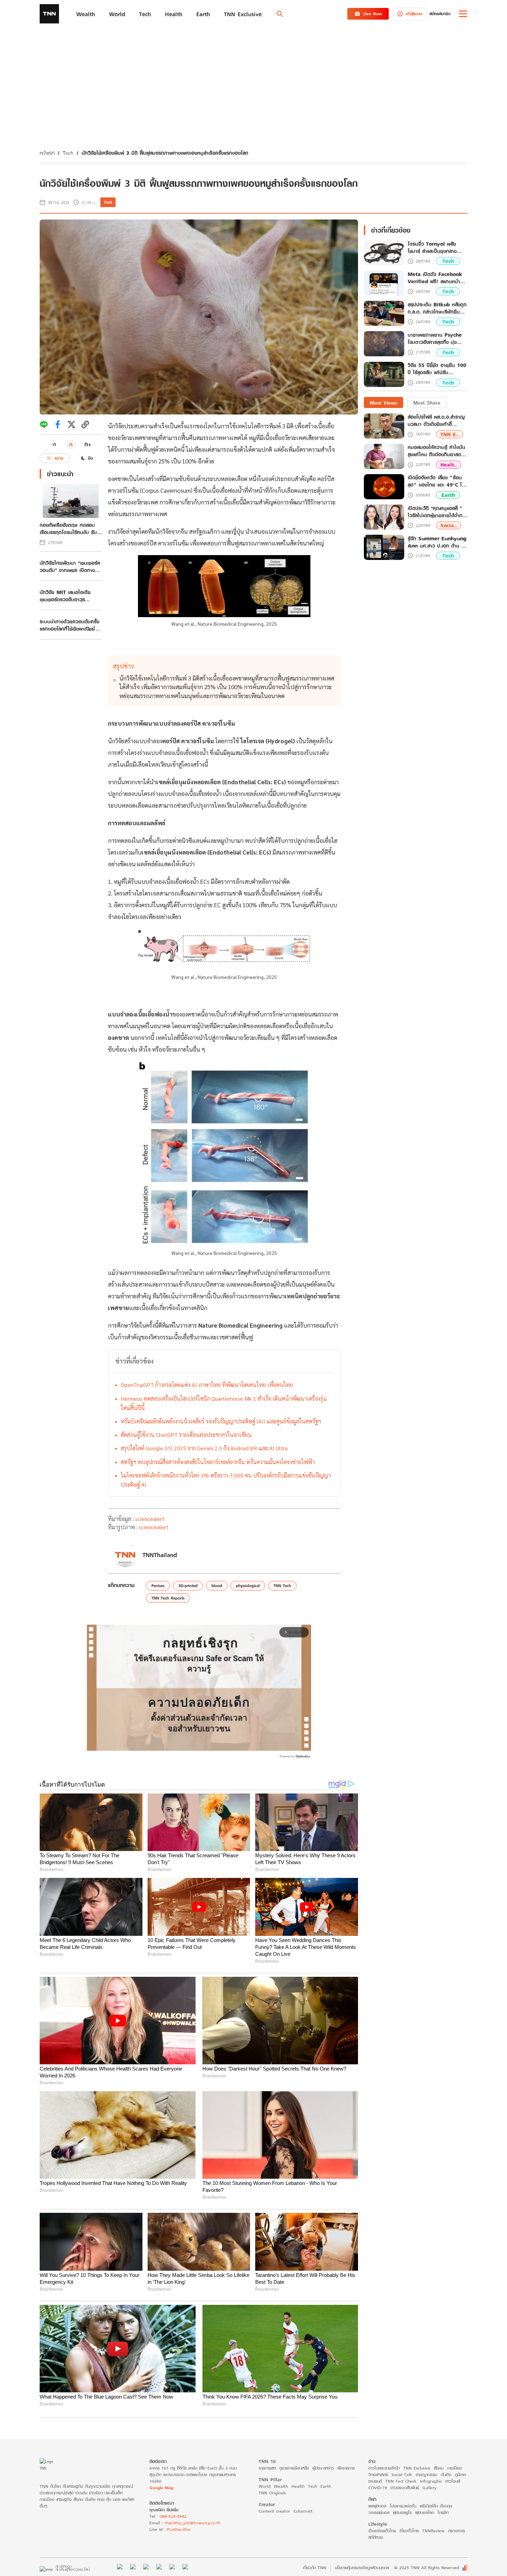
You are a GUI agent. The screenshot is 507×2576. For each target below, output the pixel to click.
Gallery (429, 2488)
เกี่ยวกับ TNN (315, 2568)
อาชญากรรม (426, 2475)
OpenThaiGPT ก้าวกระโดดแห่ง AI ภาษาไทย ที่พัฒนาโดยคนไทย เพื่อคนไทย (207, 1385)
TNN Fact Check (401, 2481)
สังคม (439, 2468)
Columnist (303, 2511)
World (265, 2486)
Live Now (373, 14)
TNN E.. (450, 434)
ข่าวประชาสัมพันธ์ (405, 2488)
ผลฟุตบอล (377, 2506)
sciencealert (150, 1519)
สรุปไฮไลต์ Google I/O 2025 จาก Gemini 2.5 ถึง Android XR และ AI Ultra (204, 1448)
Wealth (281, 2486)
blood (217, 1586)
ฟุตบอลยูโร (402, 2512)
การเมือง (454, 2468)
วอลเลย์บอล (379, 2512)
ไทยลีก (443, 2512)
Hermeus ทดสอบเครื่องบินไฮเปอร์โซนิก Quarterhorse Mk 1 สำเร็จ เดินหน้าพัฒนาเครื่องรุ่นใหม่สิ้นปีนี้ (224, 1403)
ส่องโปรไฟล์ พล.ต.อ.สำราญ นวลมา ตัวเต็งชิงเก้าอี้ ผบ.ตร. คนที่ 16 (436, 421)
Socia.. (449, 526)
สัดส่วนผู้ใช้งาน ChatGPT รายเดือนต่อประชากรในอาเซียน (186, 1435)
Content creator (274, 2511)
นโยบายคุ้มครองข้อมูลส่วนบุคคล (362, 2568)
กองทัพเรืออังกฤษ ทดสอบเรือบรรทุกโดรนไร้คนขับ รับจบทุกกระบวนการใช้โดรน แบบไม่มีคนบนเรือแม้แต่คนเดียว (68, 529)
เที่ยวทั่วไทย (409, 2531)
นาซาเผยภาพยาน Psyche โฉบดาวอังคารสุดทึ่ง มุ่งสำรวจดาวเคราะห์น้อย (435, 339)
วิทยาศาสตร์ (378, 2475)
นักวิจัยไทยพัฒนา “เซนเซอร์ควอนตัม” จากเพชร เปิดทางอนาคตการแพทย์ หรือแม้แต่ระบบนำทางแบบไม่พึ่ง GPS (70, 566)
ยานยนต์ (375, 2481)
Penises (158, 1586)
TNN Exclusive (417, 2468)
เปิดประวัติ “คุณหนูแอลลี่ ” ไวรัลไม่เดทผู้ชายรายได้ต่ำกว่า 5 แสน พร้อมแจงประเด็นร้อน (438, 512)
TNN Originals (272, 2493)
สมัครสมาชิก (440, 14)
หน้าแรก (47, 153)
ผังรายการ (346, 2468)
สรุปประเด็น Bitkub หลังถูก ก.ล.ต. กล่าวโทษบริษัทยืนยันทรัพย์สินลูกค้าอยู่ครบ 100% (437, 308)
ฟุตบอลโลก (425, 2512)
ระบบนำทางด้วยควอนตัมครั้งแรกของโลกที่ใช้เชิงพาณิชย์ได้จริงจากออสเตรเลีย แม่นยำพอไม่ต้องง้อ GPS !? (71, 625)
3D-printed (188, 1586)
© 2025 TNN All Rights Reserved (427, 2568)
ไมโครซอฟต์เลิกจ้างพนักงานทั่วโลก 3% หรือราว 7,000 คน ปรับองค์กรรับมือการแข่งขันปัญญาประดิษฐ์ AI (226, 1480)
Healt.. (449, 465)
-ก (54, 444)
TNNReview (433, 2531)
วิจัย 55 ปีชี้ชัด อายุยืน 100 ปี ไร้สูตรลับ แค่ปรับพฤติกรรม (437, 369)
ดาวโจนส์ (453, 2481)
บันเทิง (446, 2475)
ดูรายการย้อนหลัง (294, 2468)
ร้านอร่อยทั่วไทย (382, 2531)
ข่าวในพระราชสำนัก (384, 2468)
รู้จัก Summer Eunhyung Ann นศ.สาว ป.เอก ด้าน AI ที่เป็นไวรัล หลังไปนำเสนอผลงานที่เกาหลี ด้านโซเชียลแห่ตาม (437, 542)
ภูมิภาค (460, 2475)
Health (298, 2486)
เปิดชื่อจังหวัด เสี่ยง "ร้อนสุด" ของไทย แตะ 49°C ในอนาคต (436, 481)
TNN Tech (282, 1586)
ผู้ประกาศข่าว (323, 2468)
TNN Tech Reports (168, 1598)
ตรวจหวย (456, 2531)
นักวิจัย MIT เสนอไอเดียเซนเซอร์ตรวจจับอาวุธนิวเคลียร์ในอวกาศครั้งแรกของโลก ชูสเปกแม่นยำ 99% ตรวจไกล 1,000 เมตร (69, 596)
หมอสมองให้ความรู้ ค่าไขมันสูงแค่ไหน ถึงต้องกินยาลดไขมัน (437, 451)
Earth (448, 495)
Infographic (431, 2481)
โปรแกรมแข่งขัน (403, 2506)
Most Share (427, 403)
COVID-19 (378, 2488)
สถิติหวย (376, 2537)
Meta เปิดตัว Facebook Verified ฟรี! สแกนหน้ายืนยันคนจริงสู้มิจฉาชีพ (435, 278)
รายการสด (267, 2468)
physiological (248, 1586)
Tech (68, 153)
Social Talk (402, 2475)
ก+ (88, 444)
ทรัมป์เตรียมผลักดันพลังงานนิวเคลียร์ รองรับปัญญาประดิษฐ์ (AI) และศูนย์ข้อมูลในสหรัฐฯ (221, 1421)
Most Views (384, 403)
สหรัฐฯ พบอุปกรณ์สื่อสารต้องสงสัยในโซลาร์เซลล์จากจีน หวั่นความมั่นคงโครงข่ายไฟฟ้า (218, 1462)
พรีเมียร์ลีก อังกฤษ (436, 2506)
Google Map (161, 2488)
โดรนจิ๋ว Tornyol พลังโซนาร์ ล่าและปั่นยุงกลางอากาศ (432, 248)
